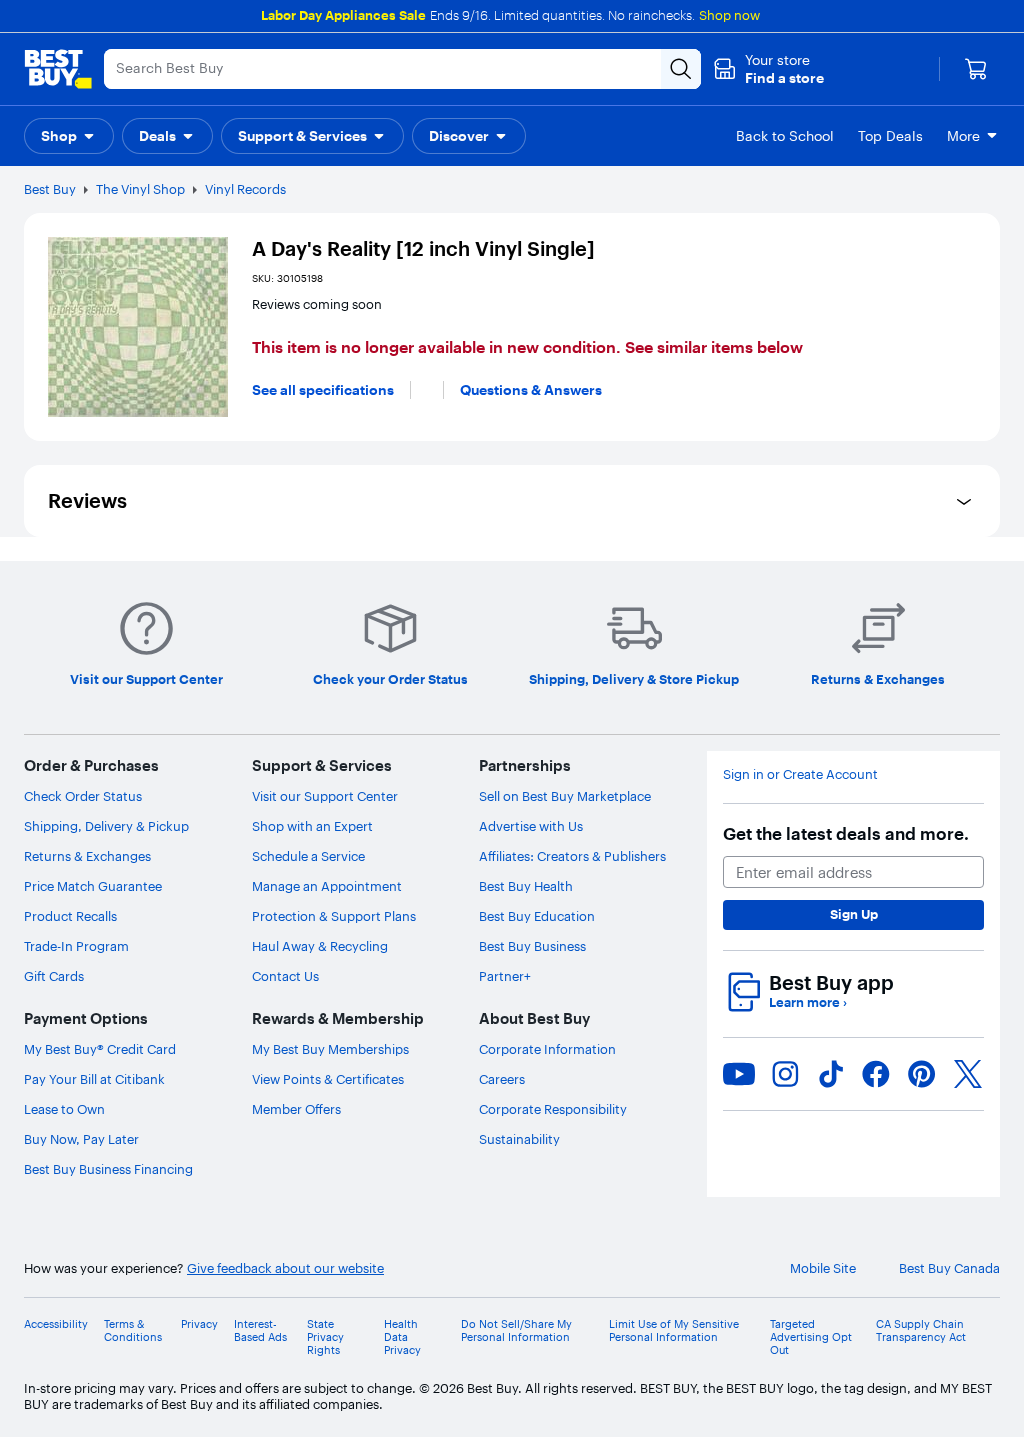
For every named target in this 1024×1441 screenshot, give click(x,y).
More (963, 136)
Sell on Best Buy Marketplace (565, 796)
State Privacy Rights (325, 1337)
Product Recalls (70, 916)
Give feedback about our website (285, 1268)
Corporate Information (547, 1049)
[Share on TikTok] (831, 1074)
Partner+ (505, 976)
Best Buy (50, 189)
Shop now (729, 15)
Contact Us (285, 976)
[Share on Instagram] (785, 1074)
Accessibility (56, 1324)
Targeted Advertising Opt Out (811, 1337)
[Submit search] (681, 69)
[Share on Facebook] (876, 1074)
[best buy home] (58, 69)
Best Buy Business (532, 946)
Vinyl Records (245, 189)
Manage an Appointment (327, 886)
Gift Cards (54, 976)
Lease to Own (64, 1109)
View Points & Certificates (328, 1079)
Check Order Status (83, 796)
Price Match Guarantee (93, 886)
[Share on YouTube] (739, 1074)
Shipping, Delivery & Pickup (106, 826)
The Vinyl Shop (140, 189)
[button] (768, 69)
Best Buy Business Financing (108, 1169)
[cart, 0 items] (976, 69)
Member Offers (296, 1109)
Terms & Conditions (133, 1331)
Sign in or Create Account (800, 774)
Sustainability (519, 1139)
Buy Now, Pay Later (81, 1139)
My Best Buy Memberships (330, 1049)
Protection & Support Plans (334, 916)
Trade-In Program (76, 946)
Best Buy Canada (949, 1268)
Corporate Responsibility (553, 1109)
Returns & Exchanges (87, 856)
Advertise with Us (531, 826)
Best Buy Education (537, 916)
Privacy (199, 1324)
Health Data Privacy (402, 1337)
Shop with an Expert (312, 826)
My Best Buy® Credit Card (100, 1049)
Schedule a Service (308, 856)
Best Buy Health (526, 886)
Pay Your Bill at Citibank (94, 1079)
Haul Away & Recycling (320, 946)
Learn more (808, 1002)
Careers (502, 1079)
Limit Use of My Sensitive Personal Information (674, 1331)
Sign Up (854, 914)
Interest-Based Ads (260, 1331)
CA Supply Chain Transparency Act (921, 1331)
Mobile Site (823, 1268)
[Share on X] (968, 1074)
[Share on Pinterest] (922, 1074)
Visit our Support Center (325, 796)
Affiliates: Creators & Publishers (572, 856)
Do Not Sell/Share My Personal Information (516, 1331)
